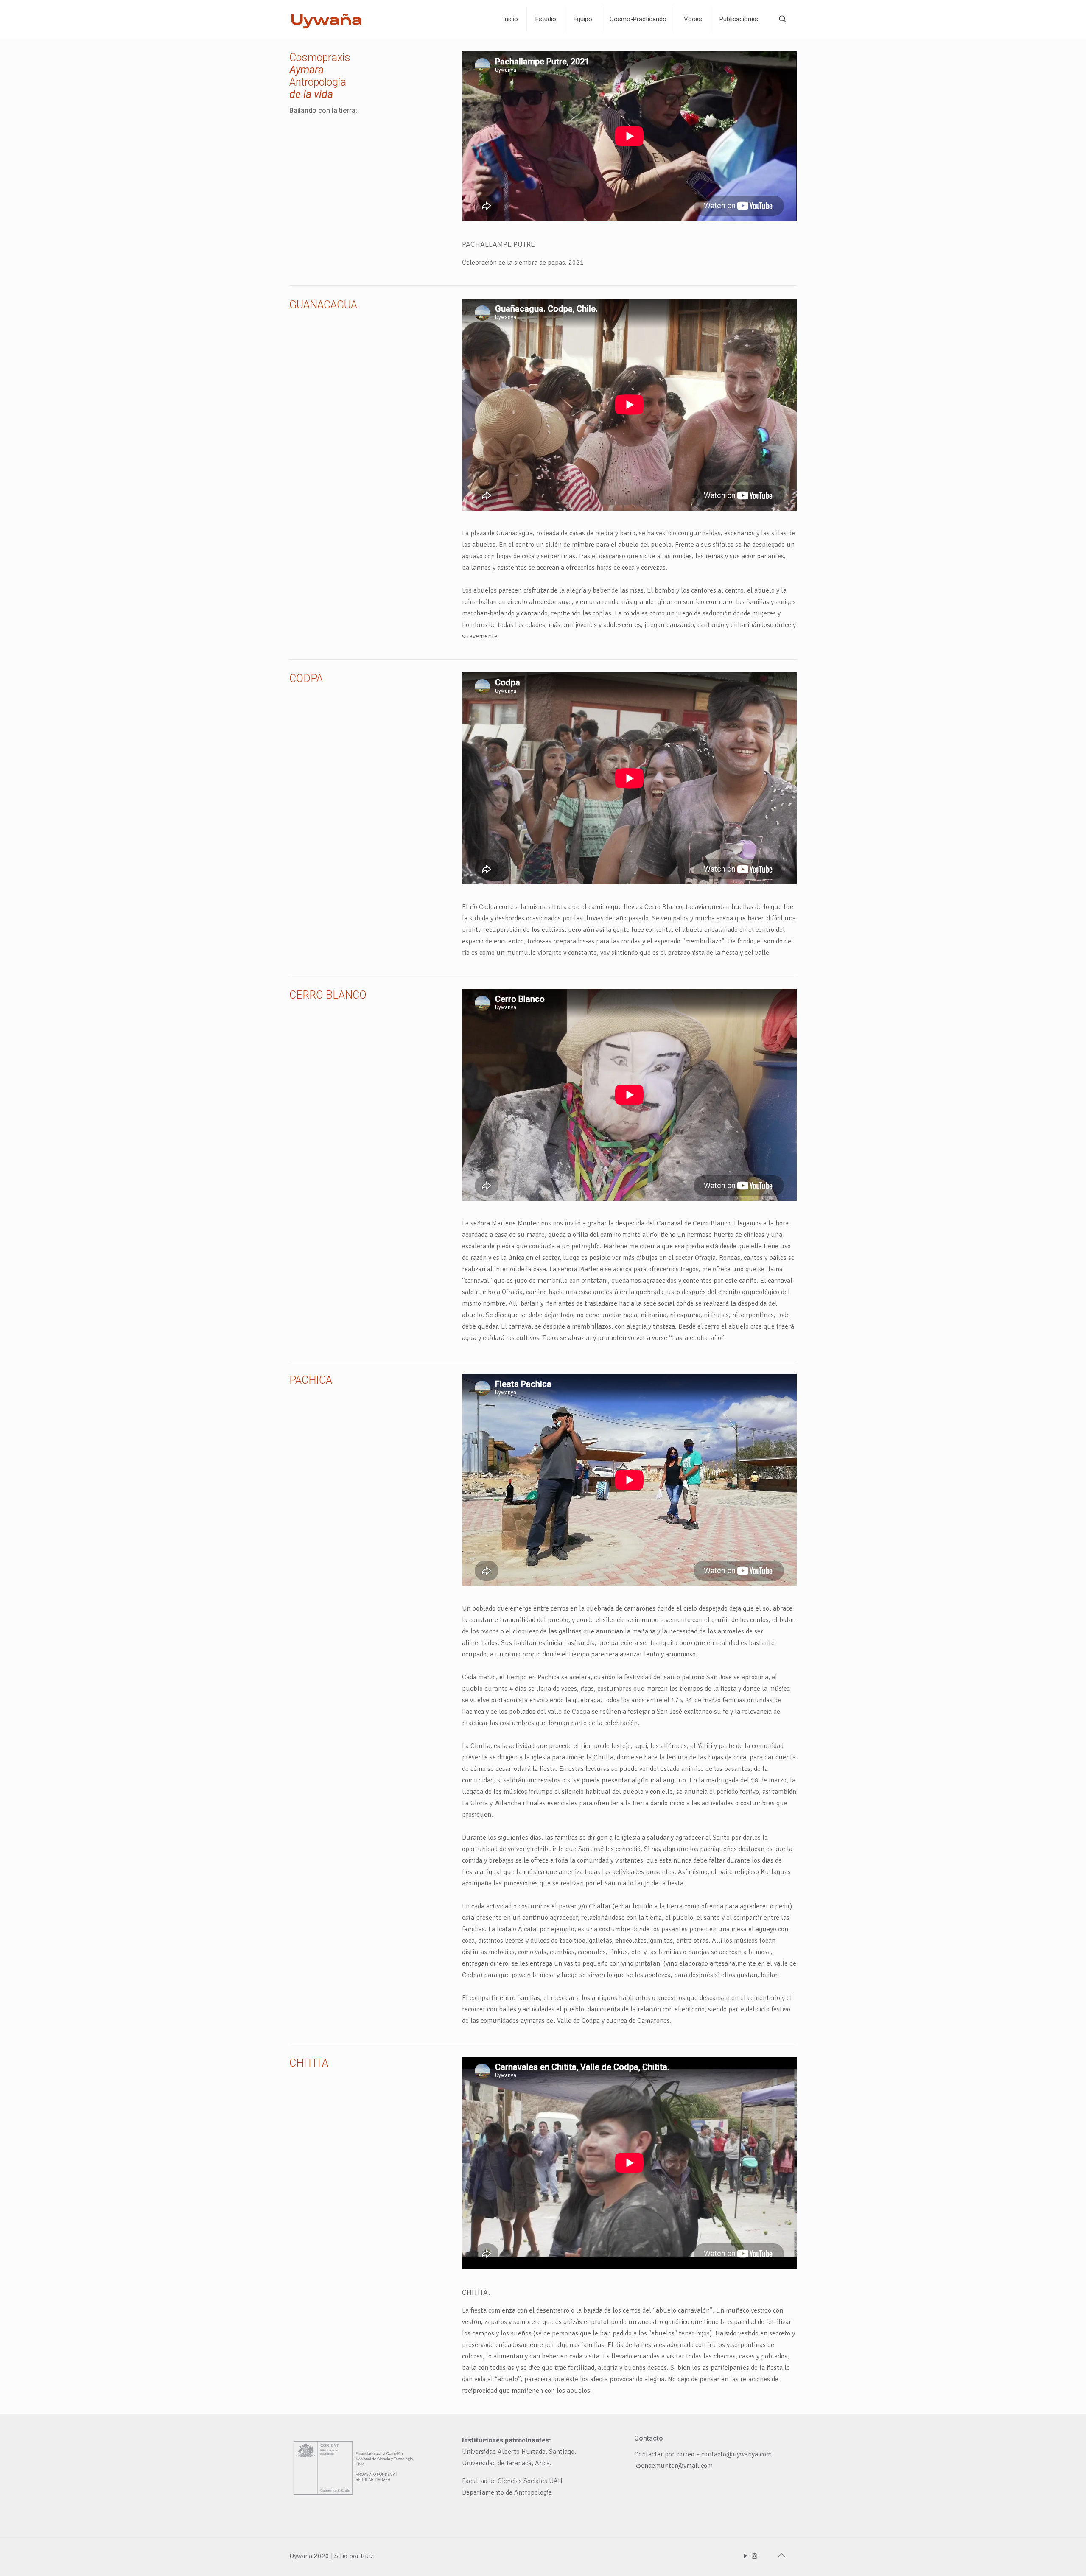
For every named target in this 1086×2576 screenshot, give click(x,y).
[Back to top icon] (781, 2556)
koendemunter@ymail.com (673, 2466)
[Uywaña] (327, 19)
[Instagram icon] (754, 2556)
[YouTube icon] (746, 2556)
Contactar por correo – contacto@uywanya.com (703, 2454)
